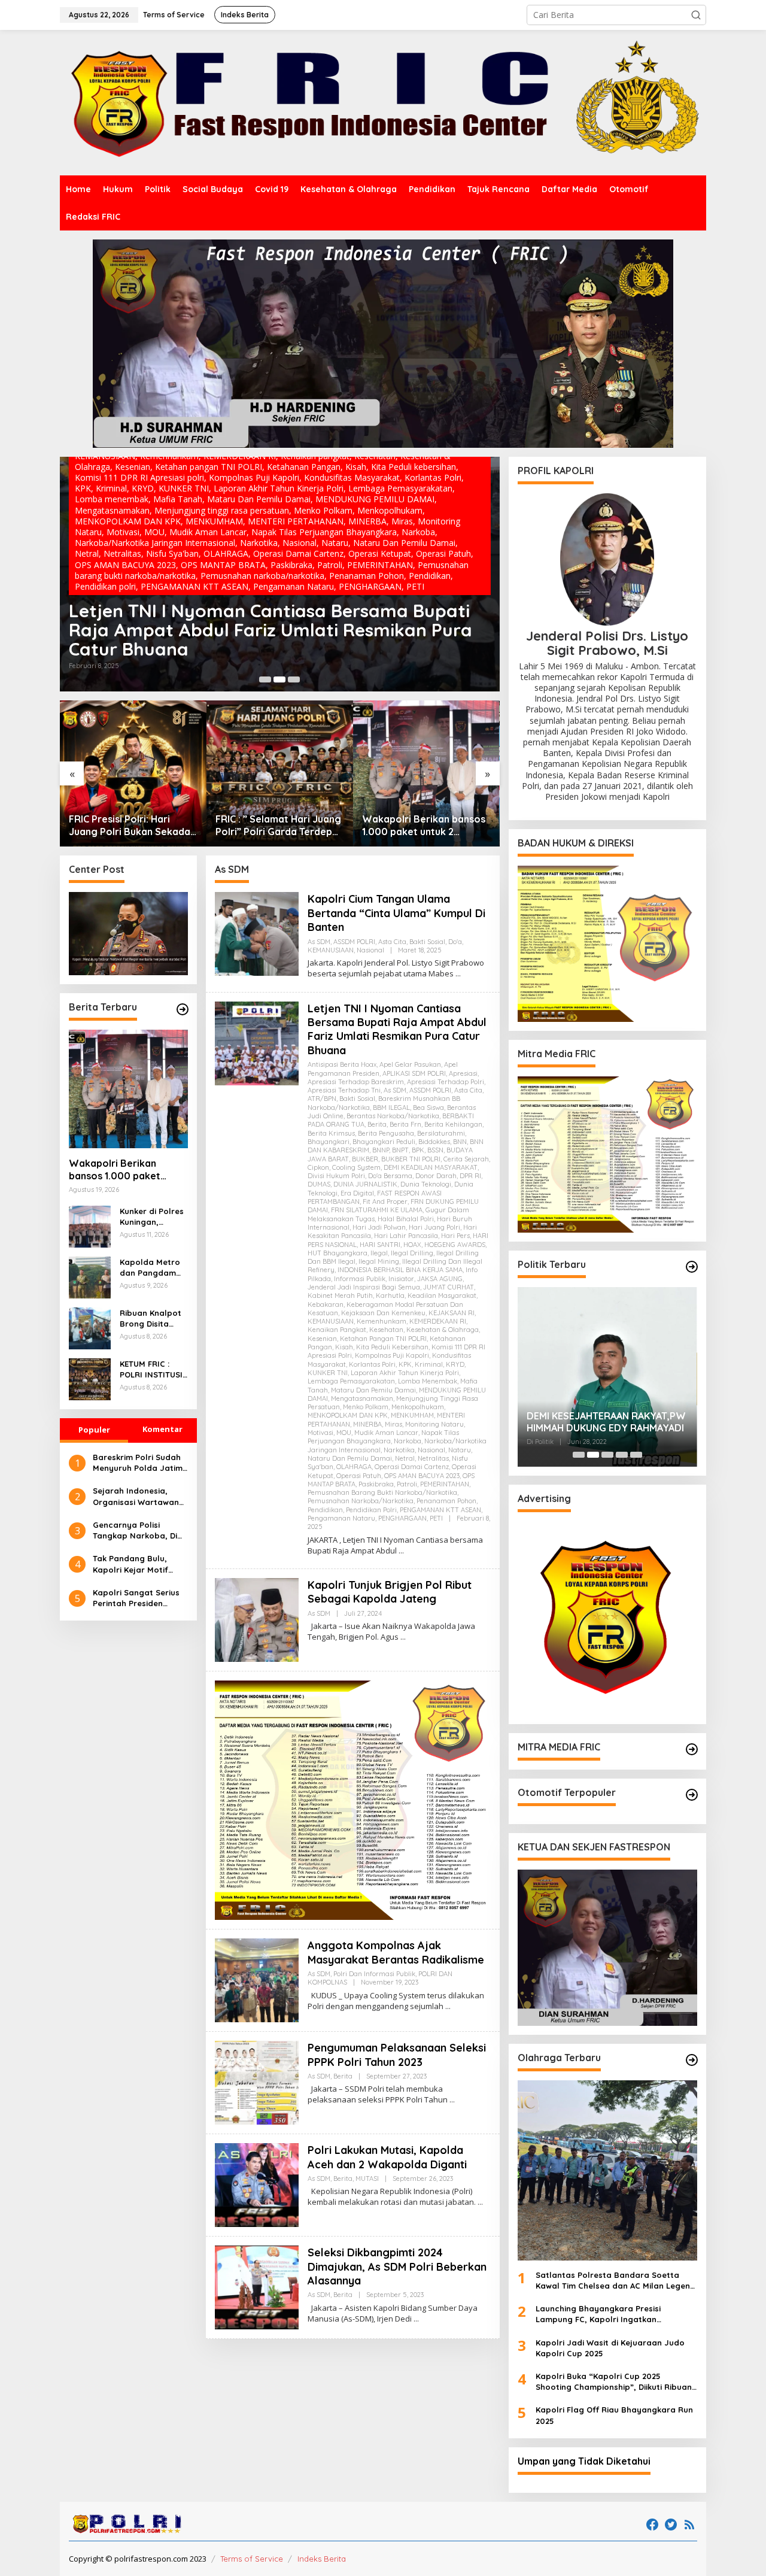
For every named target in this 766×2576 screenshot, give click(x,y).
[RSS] (689, 2525)
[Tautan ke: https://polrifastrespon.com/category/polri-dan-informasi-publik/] (692, 1795)
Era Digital (357, 1193)
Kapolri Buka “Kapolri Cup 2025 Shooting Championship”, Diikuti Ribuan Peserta (614, 2382)
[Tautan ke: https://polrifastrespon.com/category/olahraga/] (692, 2060)
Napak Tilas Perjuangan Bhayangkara (383, 1437)
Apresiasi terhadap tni (344, 1090)
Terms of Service (252, 2559)
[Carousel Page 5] (636, 1455)
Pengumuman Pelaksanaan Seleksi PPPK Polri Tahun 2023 (397, 2055)
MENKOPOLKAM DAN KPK (348, 1415)
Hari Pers (455, 1236)
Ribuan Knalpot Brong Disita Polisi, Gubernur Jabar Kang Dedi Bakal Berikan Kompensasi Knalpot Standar (153, 1319)
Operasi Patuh (359, 1476)
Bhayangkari (329, 1142)
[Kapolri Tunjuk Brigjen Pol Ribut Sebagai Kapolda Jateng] (403, 1637)
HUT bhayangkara (338, 1253)
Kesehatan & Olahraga (443, 1330)
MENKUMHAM (412, 1415)
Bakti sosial (427, 942)
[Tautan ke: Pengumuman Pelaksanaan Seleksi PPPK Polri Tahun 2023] (257, 2082)
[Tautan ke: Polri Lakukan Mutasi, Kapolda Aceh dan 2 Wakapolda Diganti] (257, 2184)
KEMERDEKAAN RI (438, 1321)
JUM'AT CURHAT (449, 1287)
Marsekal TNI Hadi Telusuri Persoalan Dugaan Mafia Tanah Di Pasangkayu (605, 1422)
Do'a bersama (390, 1176)
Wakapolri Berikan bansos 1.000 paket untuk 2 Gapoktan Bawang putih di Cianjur (277, 826)
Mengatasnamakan (362, 1398)
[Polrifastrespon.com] (383, 102)
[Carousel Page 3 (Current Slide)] (294, 679)
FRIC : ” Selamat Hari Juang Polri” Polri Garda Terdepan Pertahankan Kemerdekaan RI (133, 826)
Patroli (407, 1484)
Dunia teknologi (426, 1184)
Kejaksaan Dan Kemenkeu (383, 1313)
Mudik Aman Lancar (386, 1433)
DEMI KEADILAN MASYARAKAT (431, 1167)
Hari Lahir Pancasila (406, 1236)
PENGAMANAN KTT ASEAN (440, 1510)
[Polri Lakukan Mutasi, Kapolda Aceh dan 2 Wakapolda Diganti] (480, 2202)
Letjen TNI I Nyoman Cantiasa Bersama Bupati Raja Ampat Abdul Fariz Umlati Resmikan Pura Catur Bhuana (397, 1029)
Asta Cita (392, 942)
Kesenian (322, 1339)
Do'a (455, 942)
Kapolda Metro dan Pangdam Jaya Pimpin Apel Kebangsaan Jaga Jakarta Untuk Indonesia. (153, 1268)
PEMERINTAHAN (445, 1484)
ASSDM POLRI (354, 942)
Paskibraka (376, 1484)
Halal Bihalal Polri (406, 1219)
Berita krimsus (331, 1133)
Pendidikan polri (371, 1510)
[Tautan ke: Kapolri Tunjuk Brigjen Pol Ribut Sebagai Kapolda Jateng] (280, 574)
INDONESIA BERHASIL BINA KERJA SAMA (400, 1270)
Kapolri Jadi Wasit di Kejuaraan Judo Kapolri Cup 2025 (610, 2348)
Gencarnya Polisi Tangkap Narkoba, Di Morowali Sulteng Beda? (135, 1530)
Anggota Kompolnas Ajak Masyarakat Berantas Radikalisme (396, 1952)
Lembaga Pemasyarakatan (351, 1381)
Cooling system (356, 1167)
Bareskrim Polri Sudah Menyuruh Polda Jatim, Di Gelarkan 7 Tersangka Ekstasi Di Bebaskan (139, 1463)
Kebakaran (326, 1304)
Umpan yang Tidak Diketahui (584, 2461)
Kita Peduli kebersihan (392, 1347)
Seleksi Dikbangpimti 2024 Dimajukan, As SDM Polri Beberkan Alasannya (397, 2266)
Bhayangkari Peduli (384, 1142)
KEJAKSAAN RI (452, 1313)
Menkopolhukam (418, 1407)
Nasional (370, 950)
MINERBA (367, 1424)
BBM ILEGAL (391, 1108)
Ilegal (379, 1253)
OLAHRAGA (354, 1467)
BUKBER (365, 1159)
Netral (405, 1458)
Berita (377, 1124)
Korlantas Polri (372, 1364)
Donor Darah (436, 1176)
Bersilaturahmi (441, 1133)
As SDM (90, 606)
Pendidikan (325, 1510)
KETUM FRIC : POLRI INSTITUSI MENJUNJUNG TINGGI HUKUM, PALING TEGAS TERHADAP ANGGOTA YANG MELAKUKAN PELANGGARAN (151, 1370)
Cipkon (318, 1167)
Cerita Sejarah (466, 1159)
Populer (94, 1430)
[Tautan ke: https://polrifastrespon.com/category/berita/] (183, 1009)
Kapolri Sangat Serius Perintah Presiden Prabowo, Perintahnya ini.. (137, 1598)
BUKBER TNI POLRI (411, 1159)
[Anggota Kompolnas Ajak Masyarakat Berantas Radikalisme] (448, 2006)
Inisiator (401, 1279)
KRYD (455, 1364)
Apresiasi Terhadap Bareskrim (356, 1082)
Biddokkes (434, 1142)
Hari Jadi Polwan (379, 1227)
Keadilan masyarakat (442, 1295)
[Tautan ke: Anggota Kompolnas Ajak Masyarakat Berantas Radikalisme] (257, 1979)
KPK (405, 1364)
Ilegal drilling (412, 1253)
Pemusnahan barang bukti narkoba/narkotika (382, 1492)
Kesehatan (386, 1330)
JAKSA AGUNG (440, 1279)
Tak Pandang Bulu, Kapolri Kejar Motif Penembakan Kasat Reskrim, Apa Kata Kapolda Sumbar (131, 1565)
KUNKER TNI (328, 1373)
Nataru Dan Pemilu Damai (350, 1458)
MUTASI (367, 2178)
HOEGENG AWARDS (455, 1245)
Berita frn (405, 1124)
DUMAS (319, 1184)
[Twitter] (671, 2525)
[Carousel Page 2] (279, 679)
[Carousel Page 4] (622, 1455)
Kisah (344, 1347)
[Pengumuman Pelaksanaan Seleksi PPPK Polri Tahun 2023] (452, 2100)
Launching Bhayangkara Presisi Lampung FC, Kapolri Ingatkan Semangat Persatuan (598, 2314)
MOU (344, 1433)
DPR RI (470, 1176)
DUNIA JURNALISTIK (365, 1184)
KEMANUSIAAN (331, 950)
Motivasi (320, 1433)
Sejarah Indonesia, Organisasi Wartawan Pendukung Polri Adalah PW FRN (140, 1497)
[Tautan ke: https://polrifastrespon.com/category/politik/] (692, 1267)
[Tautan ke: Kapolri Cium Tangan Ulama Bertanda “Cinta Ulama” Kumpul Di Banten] (257, 933)
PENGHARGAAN (402, 1518)
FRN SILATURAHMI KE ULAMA (377, 1210)
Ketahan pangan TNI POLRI (383, 1339)
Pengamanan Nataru (341, 1518)
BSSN (435, 1150)
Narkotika (399, 1450)
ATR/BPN (322, 1099)
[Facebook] (652, 2525)
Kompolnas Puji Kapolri (392, 1355)
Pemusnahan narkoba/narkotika (361, 1501)
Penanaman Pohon (446, 1501)
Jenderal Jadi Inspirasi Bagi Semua (364, 1287)
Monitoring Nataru (434, 1424)
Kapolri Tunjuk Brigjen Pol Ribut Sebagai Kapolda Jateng (242, 639)
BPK (418, 1150)
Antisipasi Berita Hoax (342, 1064)
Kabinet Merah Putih (340, 1295)
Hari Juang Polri (434, 1227)
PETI (436, 1518)
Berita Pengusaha (386, 1133)
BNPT (400, 1150)
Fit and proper (385, 1201)
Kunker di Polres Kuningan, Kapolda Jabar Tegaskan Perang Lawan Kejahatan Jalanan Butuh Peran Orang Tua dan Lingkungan (153, 1217)
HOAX (412, 1245)
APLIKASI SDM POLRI (414, 1073)
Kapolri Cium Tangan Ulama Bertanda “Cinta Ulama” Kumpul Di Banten (396, 913)
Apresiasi (463, 1073)
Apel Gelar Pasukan (410, 1064)
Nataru (460, 1450)
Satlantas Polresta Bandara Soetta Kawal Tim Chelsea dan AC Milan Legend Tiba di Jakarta (615, 2281)
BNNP (381, 1150)
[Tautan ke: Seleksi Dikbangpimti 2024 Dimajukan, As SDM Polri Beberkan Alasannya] (257, 2287)
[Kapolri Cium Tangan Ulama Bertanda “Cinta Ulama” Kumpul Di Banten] (458, 974)
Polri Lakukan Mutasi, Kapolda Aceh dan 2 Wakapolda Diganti (387, 2157)
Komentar (162, 1430)
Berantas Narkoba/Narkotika (393, 1116)
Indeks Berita (322, 2559)
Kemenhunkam (382, 1321)
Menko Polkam (366, 1407)
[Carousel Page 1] (265, 679)
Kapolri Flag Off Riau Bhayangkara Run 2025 (614, 2415)
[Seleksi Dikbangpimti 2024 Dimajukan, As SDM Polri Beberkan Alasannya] (416, 2319)
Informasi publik (360, 1279)
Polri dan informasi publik (374, 1974)
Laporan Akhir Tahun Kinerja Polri (405, 1373)
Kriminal (429, 1364)
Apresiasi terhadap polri (446, 1082)
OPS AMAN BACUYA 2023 (422, 1476)
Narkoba (408, 1441)
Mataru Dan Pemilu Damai (373, 1390)
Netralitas (433, 1458)
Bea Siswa (428, 1108)
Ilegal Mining (379, 1261)
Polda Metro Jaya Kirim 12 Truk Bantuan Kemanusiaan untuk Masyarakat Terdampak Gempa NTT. (425, 826)
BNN (460, 1142)
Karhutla (390, 1295)
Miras (393, 1424)
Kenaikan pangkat (337, 1330)
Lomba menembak (428, 1381)
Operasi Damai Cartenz (412, 1467)
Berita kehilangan (453, 1124)
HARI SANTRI (380, 1245)
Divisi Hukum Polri (336, 1176)
